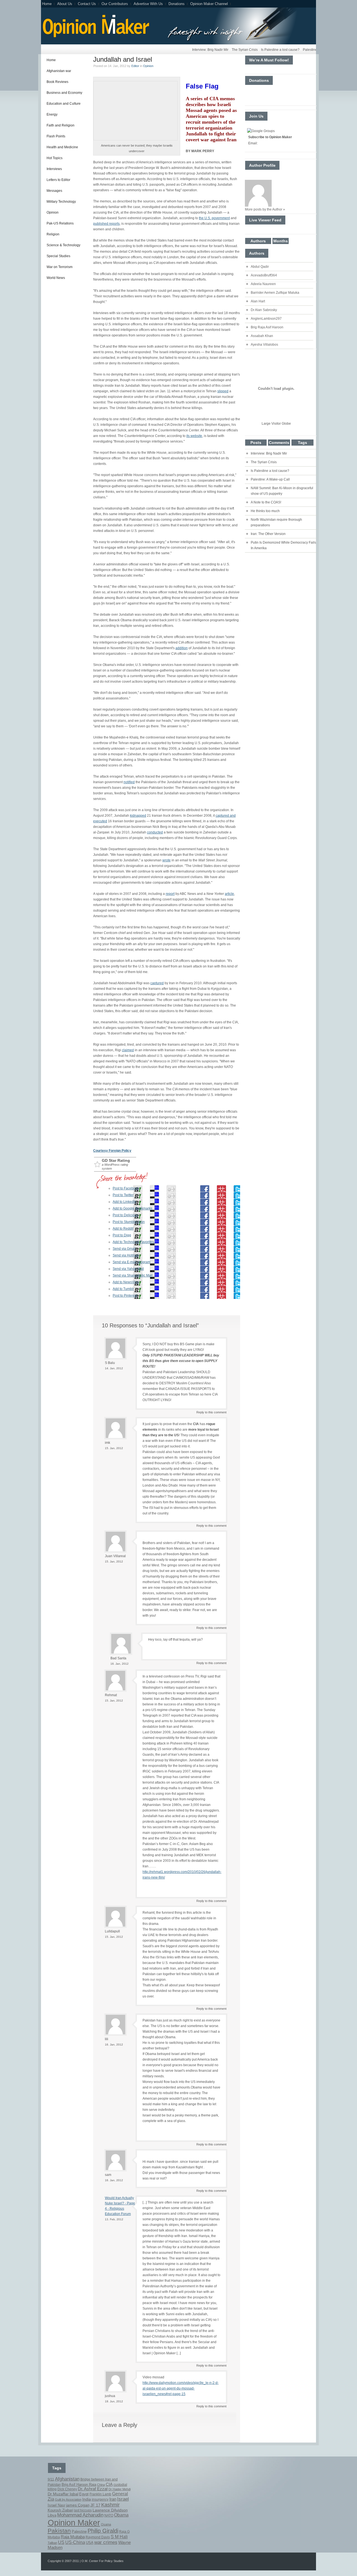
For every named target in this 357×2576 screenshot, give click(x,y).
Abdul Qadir (260, 267)
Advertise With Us (148, 4)
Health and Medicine (62, 147)
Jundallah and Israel (123, 59)
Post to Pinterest (125, 1296)
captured (157, 983)
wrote (167, 860)
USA (90, 2543)
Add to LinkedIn (125, 1202)
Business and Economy (64, 93)
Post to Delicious (125, 1215)
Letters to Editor (58, 180)
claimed (128, 1050)
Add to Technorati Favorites (133, 1242)
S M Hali (119, 2537)
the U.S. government (214, 218)
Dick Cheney (67, 2489)
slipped (223, 391)
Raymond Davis (98, 2537)
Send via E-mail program (132, 1262)
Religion (53, 234)
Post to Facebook (126, 1188)
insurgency (100, 2499)
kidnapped (138, 816)
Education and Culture (64, 104)
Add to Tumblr (123, 1289)
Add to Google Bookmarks (132, 1208)
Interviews (54, 169)
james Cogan (78, 2505)
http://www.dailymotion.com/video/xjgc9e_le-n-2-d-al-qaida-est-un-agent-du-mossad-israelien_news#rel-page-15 (181, 2388)
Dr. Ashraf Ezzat (93, 2489)
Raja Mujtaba (73, 2537)
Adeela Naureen (263, 284)
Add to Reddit (123, 1229)
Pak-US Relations (60, 223)
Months (281, 241)
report (170, 894)
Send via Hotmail (126, 1255)
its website (194, 436)
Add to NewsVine (126, 1282)
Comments (279, 443)
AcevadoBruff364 (264, 275)
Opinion (53, 212)
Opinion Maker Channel (209, 4)
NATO (109, 2515)
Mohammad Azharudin (80, 2515)
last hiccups (83, 2510)
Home (47, 4)
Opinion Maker (74, 2523)
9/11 (51, 2479)
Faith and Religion (61, 125)
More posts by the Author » (265, 209)
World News (56, 278)
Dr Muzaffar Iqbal (63, 2494)
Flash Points (56, 136)
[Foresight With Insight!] (95, 37)
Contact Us (87, 4)
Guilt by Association (68, 2499)
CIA (109, 2484)
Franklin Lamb (100, 2494)
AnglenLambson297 (266, 319)
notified (129, 782)
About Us (65, 4)
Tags (302, 443)
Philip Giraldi (103, 2531)
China (101, 2485)
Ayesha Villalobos (264, 345)
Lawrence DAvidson (110, 2510)
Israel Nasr (56, 2505)
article (229, 894)
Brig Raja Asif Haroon (267, 327)
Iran (113, 2499)
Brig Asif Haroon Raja (79, 2485)
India (87, 2499)
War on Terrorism (60, 267)
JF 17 (95, 2505)
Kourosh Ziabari (60, 2510)
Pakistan (59, 2531)
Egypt (84, 2494)
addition (182, 648)
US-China (75, 2542)
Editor (135, 66)
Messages (54, 191)
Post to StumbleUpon (129, 1222)
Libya (52, 2515)
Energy (52, 114)
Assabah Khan (262, 336)
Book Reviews (57, 82)
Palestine (79, 2532)
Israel (123, 2499)
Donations (177, 4)
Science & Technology (63, 245)
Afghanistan (67, 2479)
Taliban (52, 2543)
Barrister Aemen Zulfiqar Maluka (275, 293)
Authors (258, 241)
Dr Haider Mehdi (120, 2489)
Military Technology (61, 202)
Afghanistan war (59, 71)
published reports (106, 224)
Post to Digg (122, 1235)
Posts (256, 443)
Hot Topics (55, 158)
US (61, 2542)
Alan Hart (258, 301)
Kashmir (110, 2505)
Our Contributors (115, 4)
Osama (106, 2524)
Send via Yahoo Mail (128, 1269)
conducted (155, 832)
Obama (121, 2515)
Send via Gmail (124, 1249)
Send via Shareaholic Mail (133, 1275)
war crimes (106, 2542)
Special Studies (58, 256)
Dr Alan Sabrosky (264, 310)
